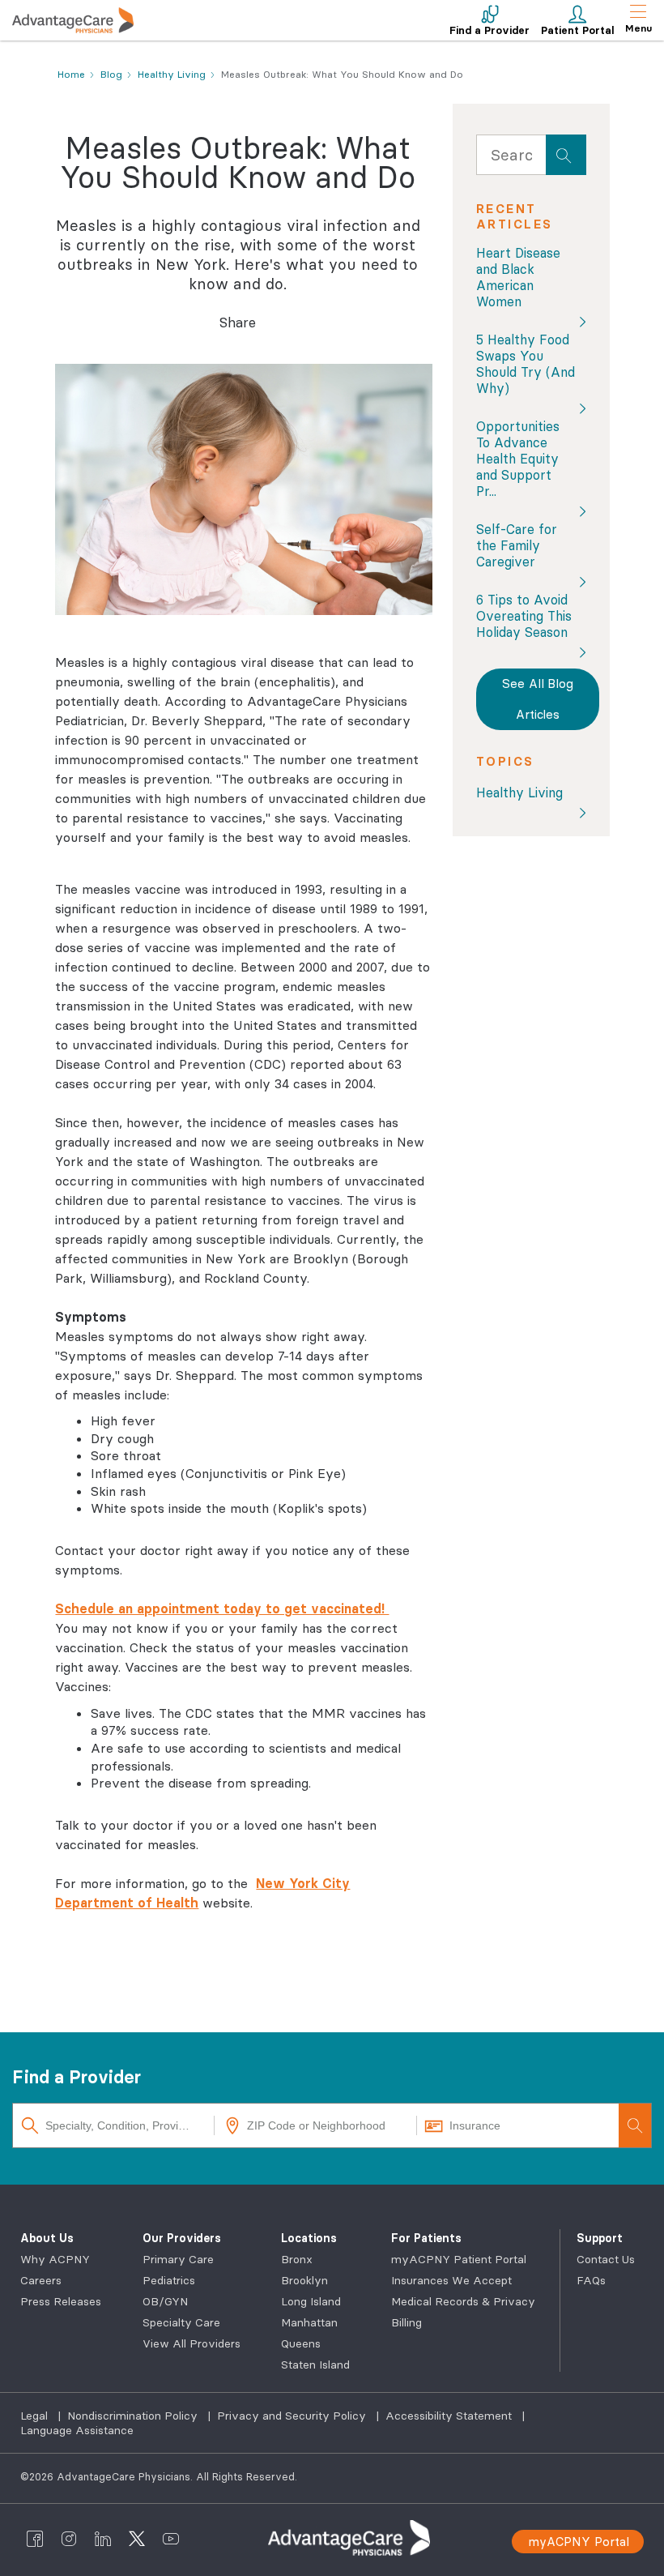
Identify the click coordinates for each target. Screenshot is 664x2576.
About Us (47, 2238)
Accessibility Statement (450, 2416)
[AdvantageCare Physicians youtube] (171, 2538)
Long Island (311, 2301)
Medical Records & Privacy (463, 2301)
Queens (301, 2343)
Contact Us (606, 2259)
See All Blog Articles (538, 699)
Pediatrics (169, 2280)
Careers (41, 2280)
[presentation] (566, 155)
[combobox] (511, 159)
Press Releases (61, 2301)
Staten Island (315, 2365)
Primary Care (178, 2259)
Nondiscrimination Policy (134, 2416)
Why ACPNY (55, 2259)
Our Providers (182, 2238)
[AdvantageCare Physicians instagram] (69, 2538)
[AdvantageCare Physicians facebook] (35, 2538)
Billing (406, 2322)
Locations (309, 2238)
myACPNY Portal (579, 2542)
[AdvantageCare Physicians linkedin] (103, 2538)
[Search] (635, 2125)
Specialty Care (181, 2322)
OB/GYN (165, 2301)
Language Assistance (77, 2430)
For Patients (426, 2238)
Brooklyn (304, 2280)
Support (600, 2238)
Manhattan (309, 2322)
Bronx (297, 2259)
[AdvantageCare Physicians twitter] (137, 2538)
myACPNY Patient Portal (459, 2259)
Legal (36, 2416)
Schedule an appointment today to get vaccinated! (222, 1608)
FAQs (591, 2280)
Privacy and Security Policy (293, 2416)
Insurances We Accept (451, 2280)
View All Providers (192, 2343)
